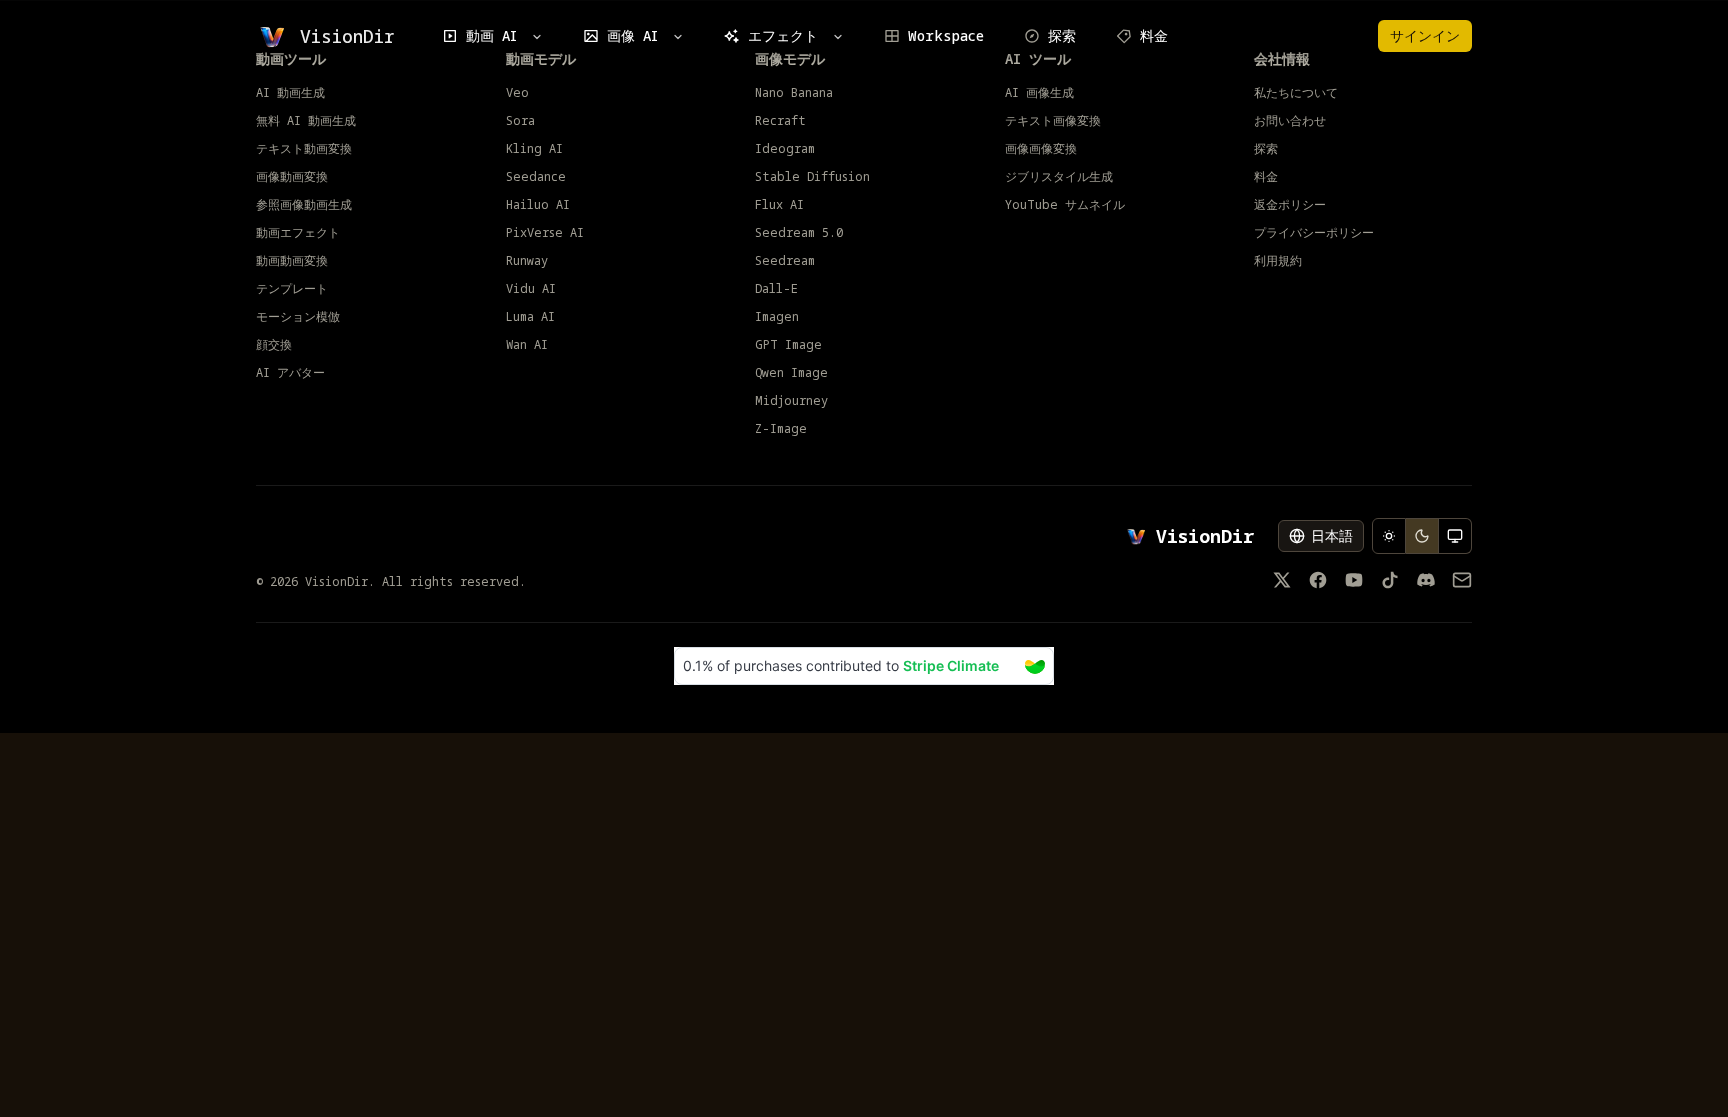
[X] (1282, 580)
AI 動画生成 (290, 93)
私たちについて (1296, 93)
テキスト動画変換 (304, 149)
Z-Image (781, 429)
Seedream (785, 261)
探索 (1062, 35)
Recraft (780, 121)
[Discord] (1426, 580)
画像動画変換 (292, 177)
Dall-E (776, 289)
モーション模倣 (298, 317)
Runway (527, 261)
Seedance (536, 177)
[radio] (1389, 536)
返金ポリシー (1290, 205)
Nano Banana (794, 93)
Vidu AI (531, 289)
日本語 (1332, 535)
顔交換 (274, 345)
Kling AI (534, 149)
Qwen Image (791, 373)
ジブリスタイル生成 (1059, 177)
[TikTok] (1390, 580)
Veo (517, 93)
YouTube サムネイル (1065, 205)
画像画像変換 (1041, 149)
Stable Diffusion (812, 177)
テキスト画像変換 (1053, 121)
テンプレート (292, 289)
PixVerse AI (545, 233)
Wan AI (527, 345)
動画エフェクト (298, 233)
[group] (1422, 536)
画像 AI (632, 35)
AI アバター (290, 373)
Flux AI (779, 205)
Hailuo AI (538, 205)
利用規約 (1278, 261)
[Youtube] (1354, 580)
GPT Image (788, 345)
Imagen (777, 317)
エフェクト (783, 35)
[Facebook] (1318, 580)
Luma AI (530, 317)
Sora (520, 121)
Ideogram (785, 149)
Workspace (946, 35)
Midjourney (791, 401)
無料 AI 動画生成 (306, 121)
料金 (1154, 35)
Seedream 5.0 (799, 233)
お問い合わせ (1290, 121)
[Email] (1462, 580)
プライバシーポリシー (1314, 233)
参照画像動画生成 (304, 205)
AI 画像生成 (1039, 93)
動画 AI (491, 35)
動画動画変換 (292, 261)
